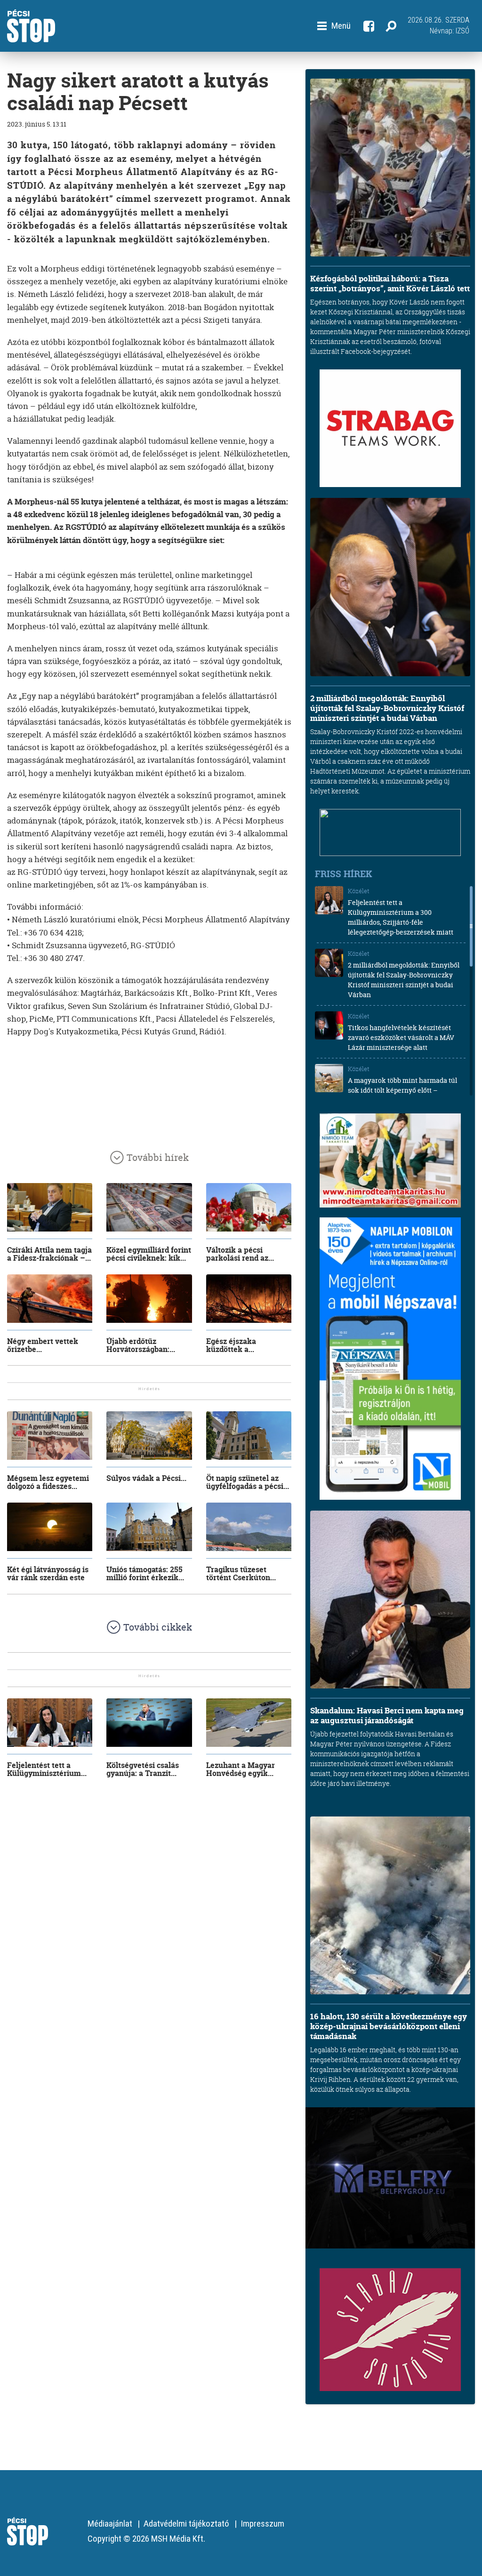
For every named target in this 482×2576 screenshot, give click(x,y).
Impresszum (262, 2524)
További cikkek (158, 1627)
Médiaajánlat (110, 2524)
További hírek (158, 1157)
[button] (334, 26)
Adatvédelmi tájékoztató (186, 2524)
